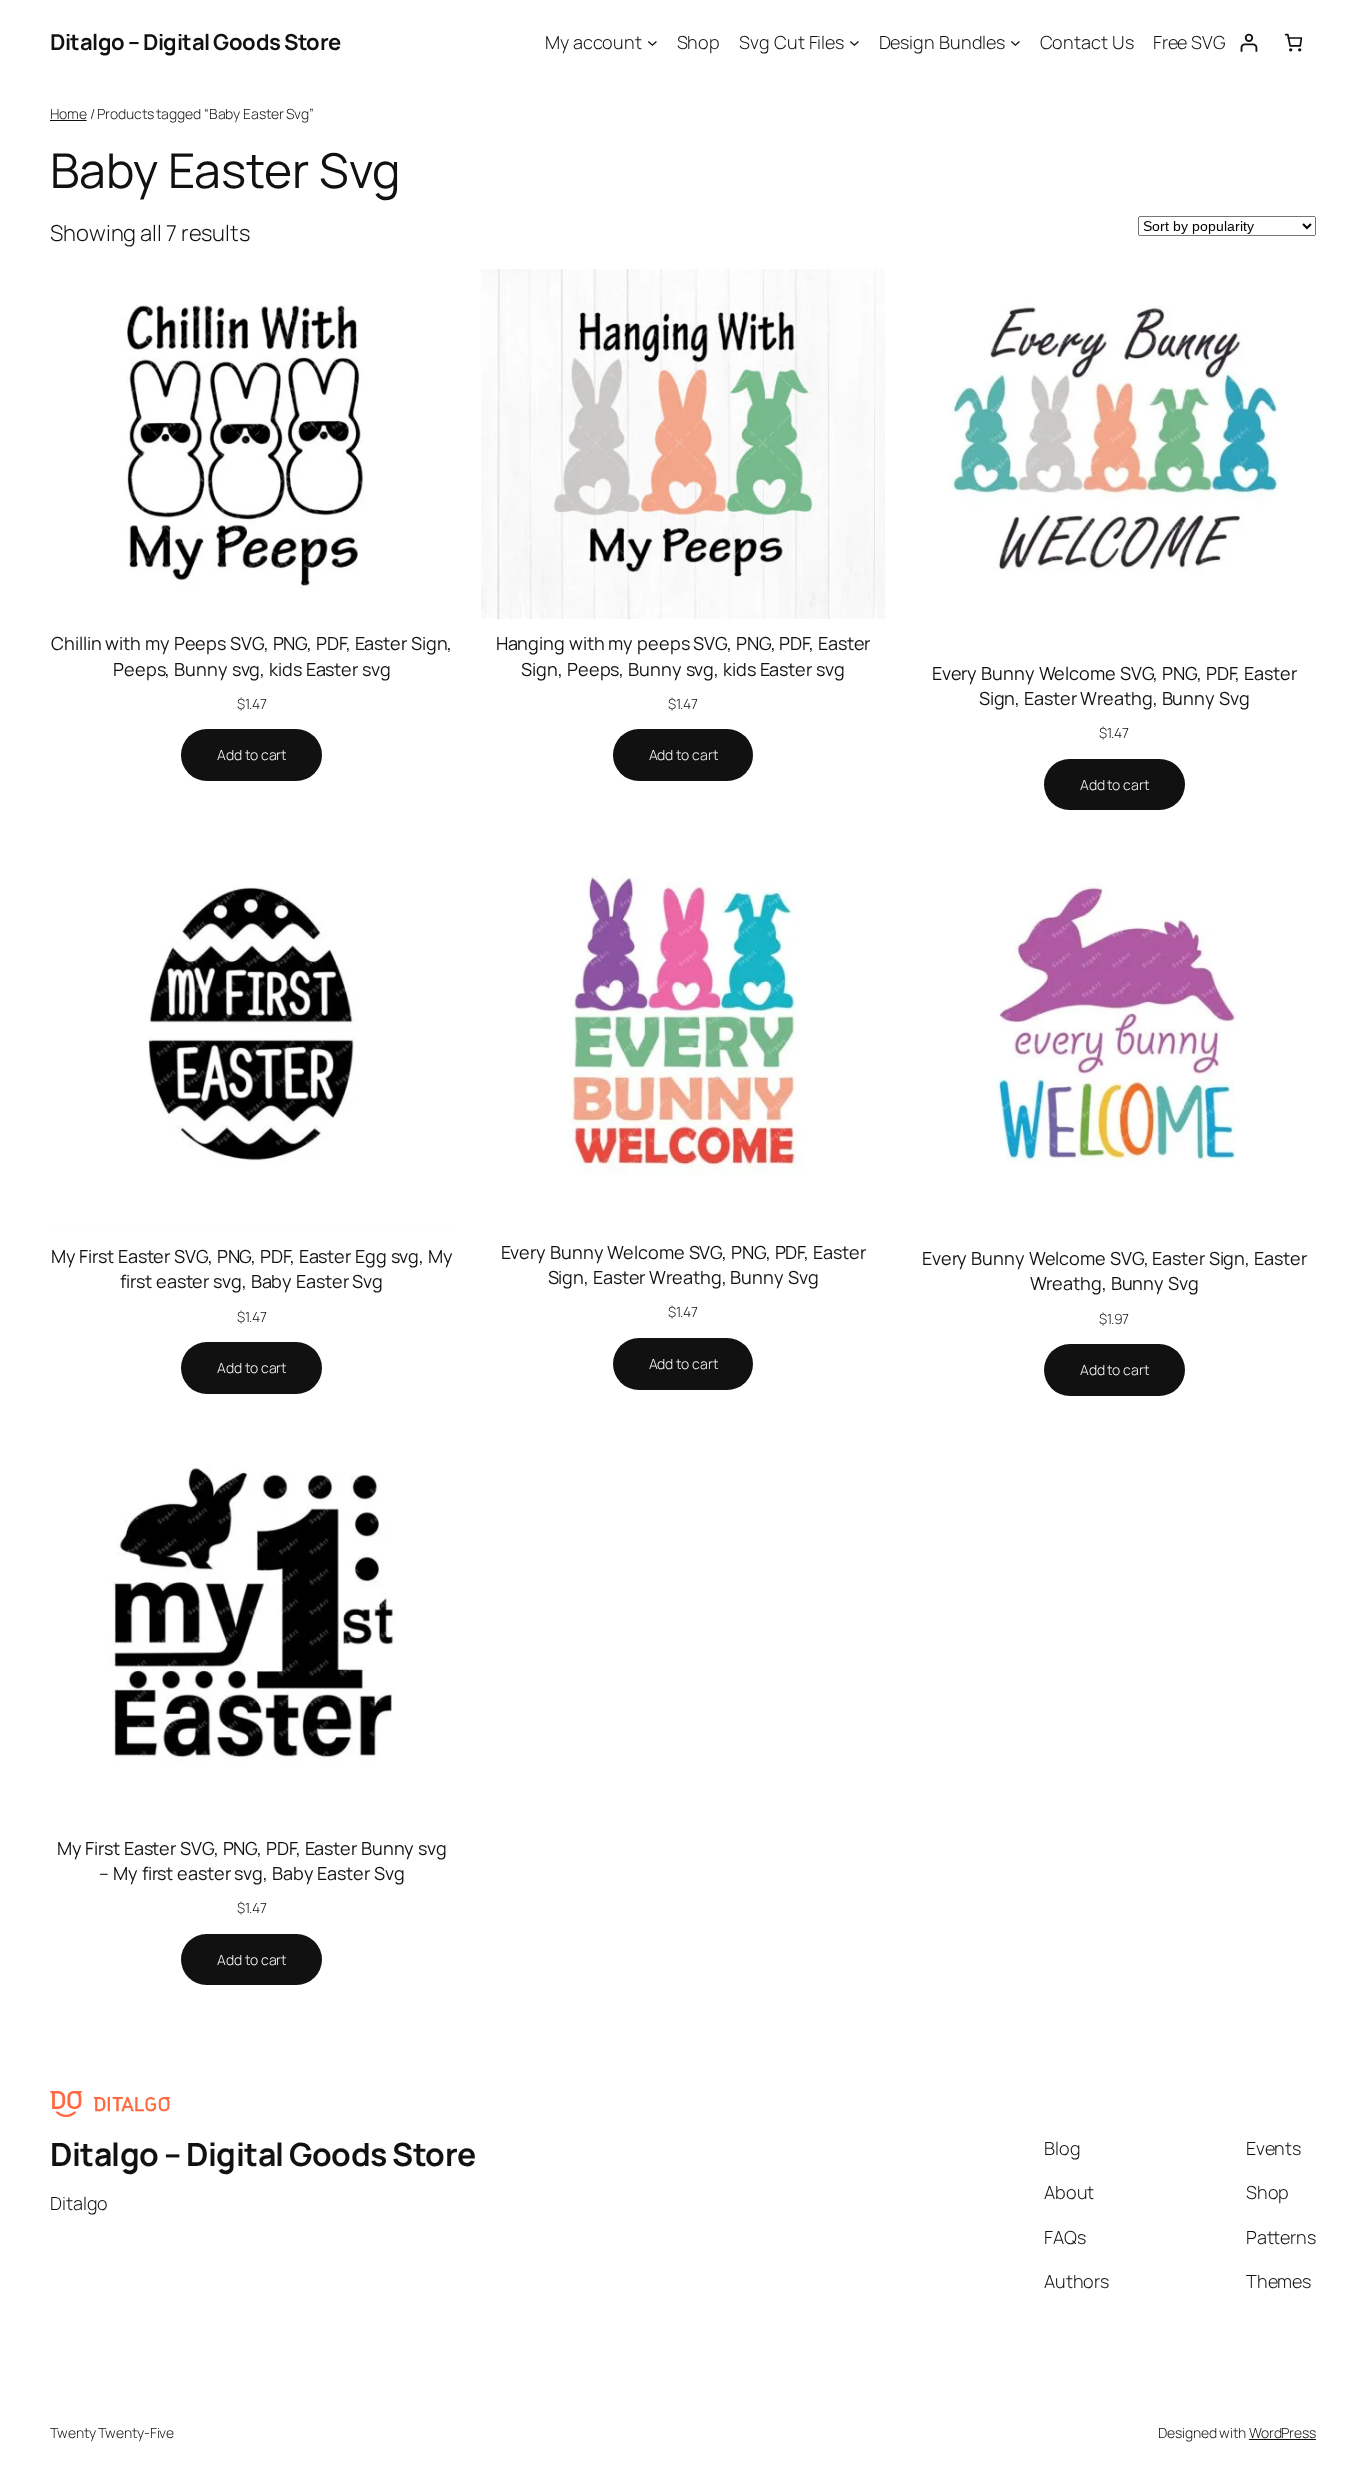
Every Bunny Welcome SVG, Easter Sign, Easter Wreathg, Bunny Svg (1114, 1270)
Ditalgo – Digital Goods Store (195, 42)
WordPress (1282, 2432)
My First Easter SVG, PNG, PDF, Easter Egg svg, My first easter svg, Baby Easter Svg (252, 1268)
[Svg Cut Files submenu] (854, 42)
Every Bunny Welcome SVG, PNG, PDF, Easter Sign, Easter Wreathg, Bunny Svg (1114, 685)
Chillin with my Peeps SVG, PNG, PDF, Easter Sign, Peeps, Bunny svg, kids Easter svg (251, 655)
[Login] (1248, 42)
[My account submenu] (652, 42)
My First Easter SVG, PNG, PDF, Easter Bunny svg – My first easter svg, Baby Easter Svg (252, 1860)
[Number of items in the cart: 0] (1293, 42)
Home (68, 113)
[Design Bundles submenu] (1015, 42)
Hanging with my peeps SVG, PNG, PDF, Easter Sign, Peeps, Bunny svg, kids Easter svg (683, 655)
